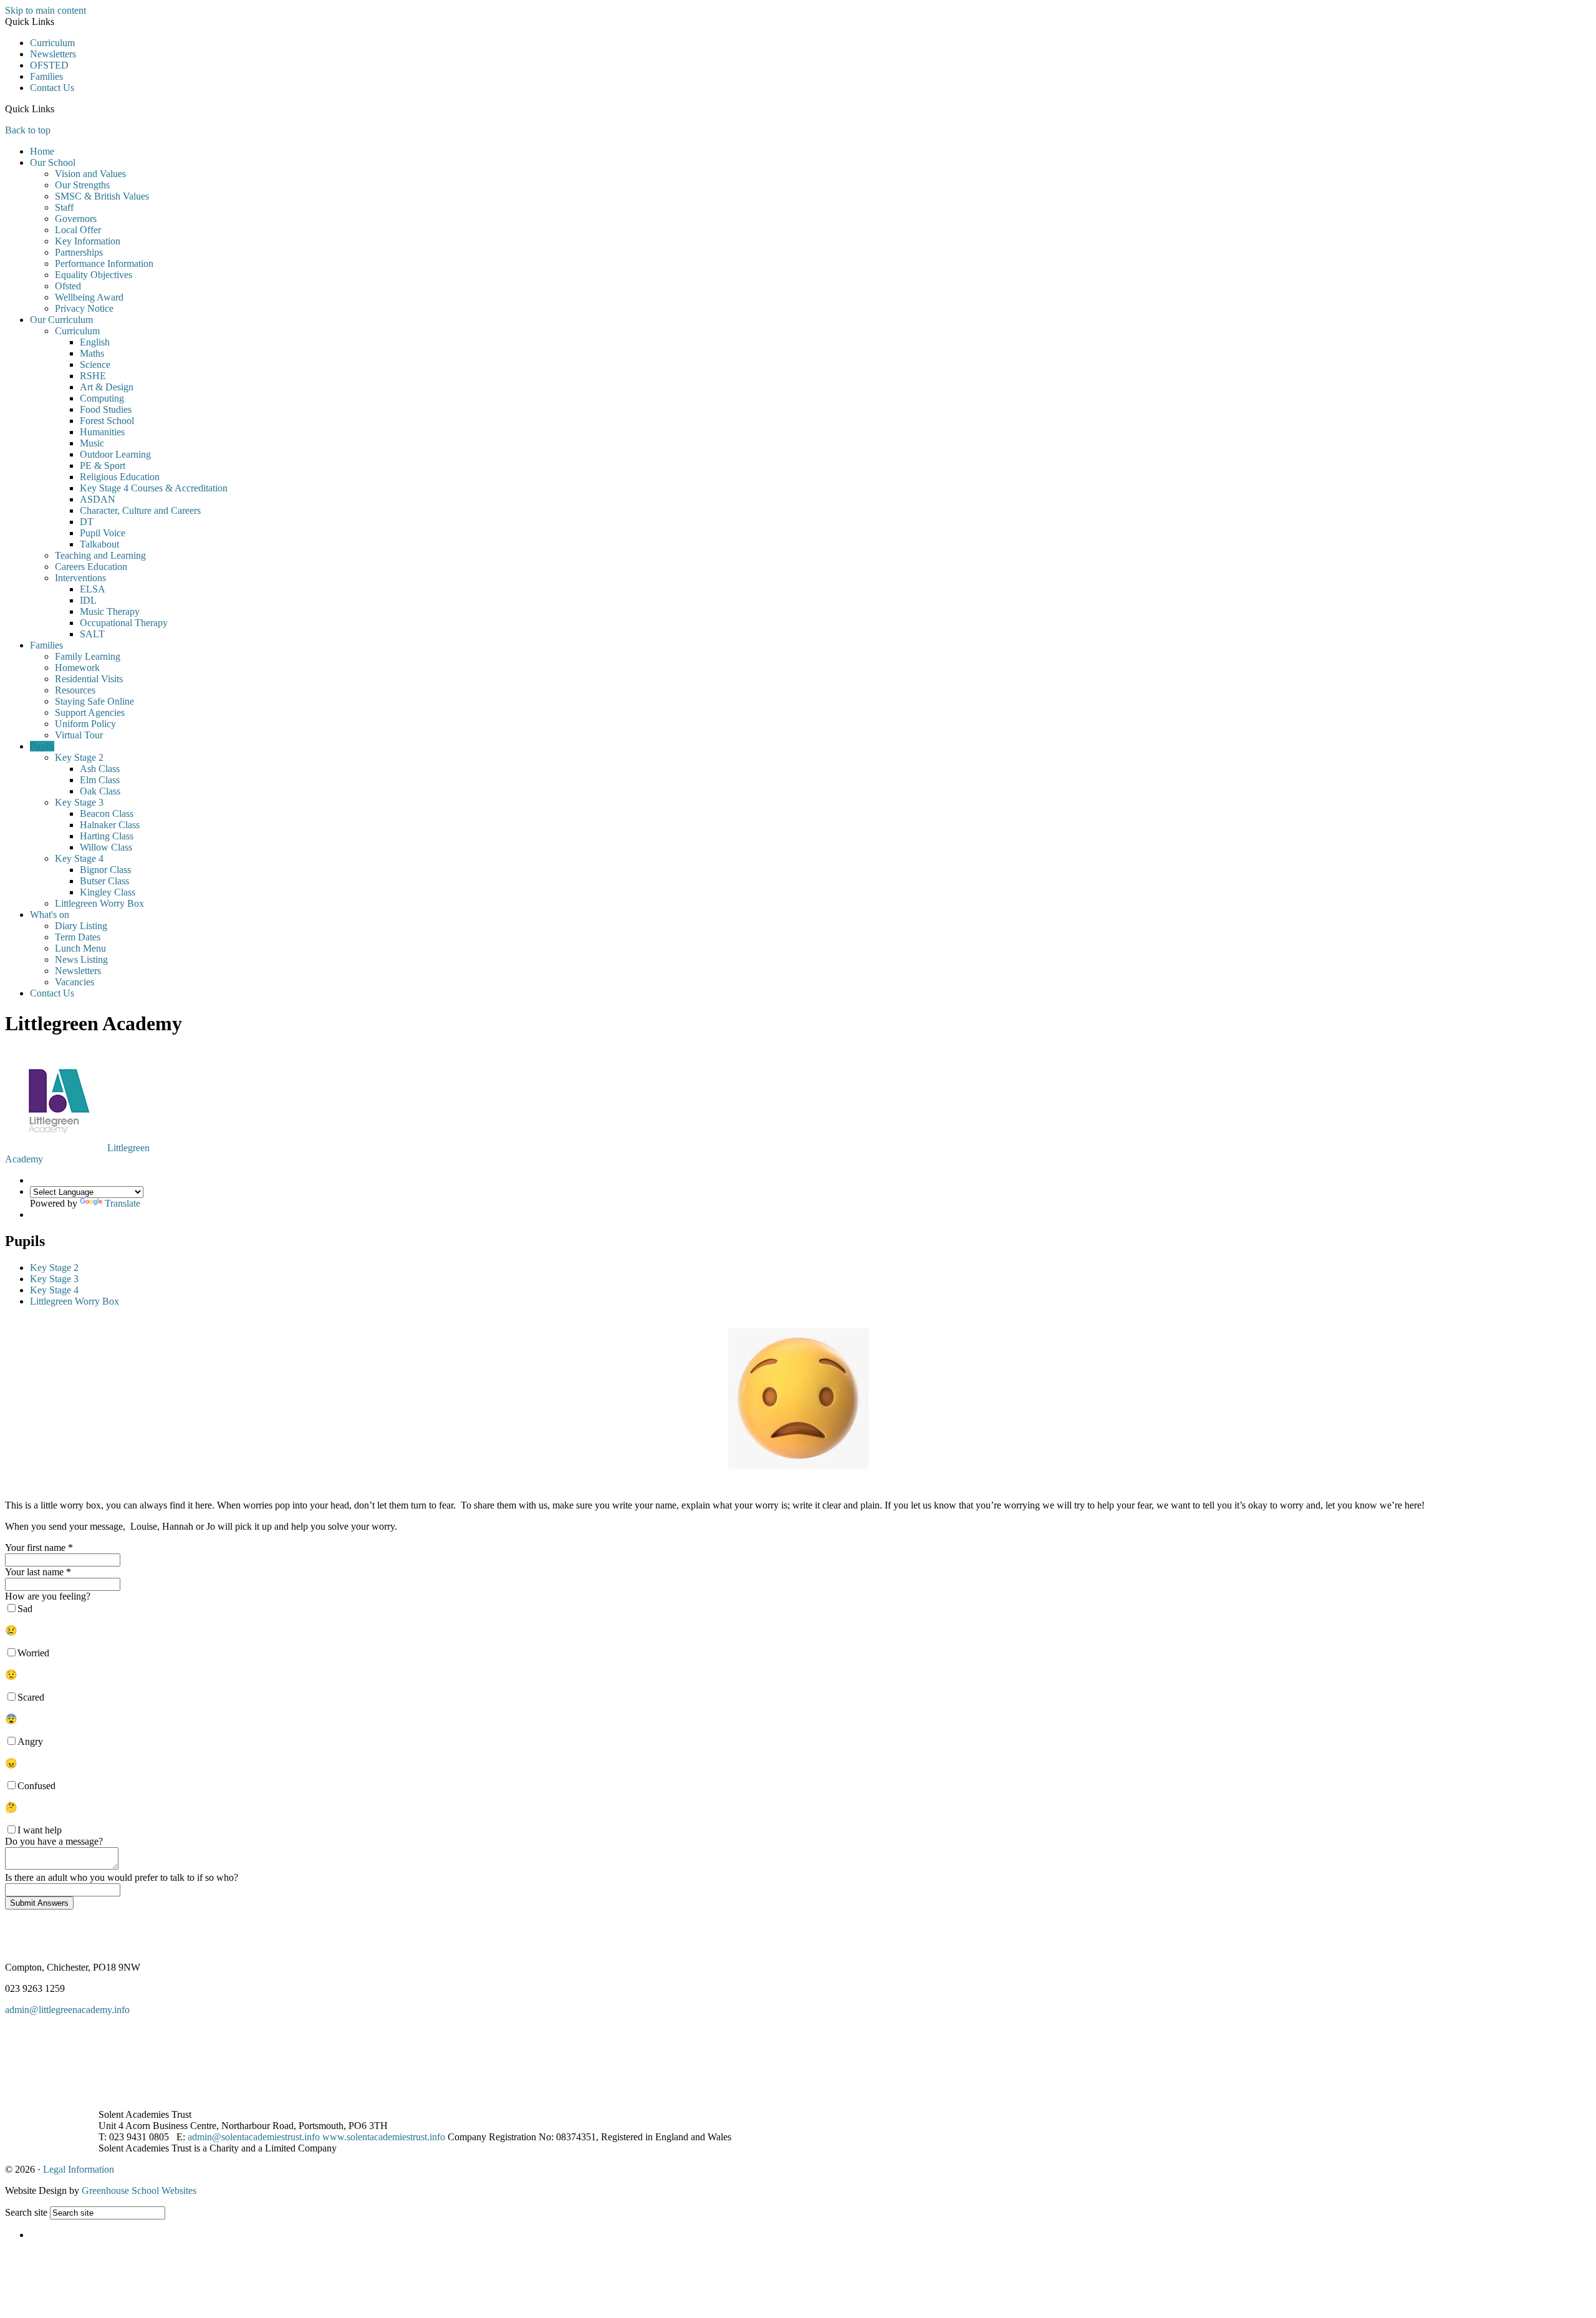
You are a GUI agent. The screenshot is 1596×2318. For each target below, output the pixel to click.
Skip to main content (46, 10)
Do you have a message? (54, 1841)
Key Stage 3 (79, 802)
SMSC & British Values (102, 196)
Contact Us (52, 88)
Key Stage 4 (79, 858)
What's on (50, 915)
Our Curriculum (61, 320)
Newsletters (53, 54)
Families (46, 76)
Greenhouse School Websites (139, 2190)
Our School (53, 162)
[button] (59, 109)
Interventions (80, 578)
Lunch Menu (80, 948)
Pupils (42, 746)
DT (87, 522)
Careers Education (91, 567)
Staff (64, 207)
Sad (25, 1609)
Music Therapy (110, 611)
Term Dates (78, 937)
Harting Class (107, 836)
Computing (102, 398)
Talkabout (99, 544)
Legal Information (79, 2169)
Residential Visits (89, 679)
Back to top (28, 130)
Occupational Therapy (124, 623)
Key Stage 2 (79, 757)
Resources (75, 690)
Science (95, 365)
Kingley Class (108, 892)
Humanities (102, 432)
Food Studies (106, 409)
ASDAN (98, 499)
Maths (92, 353)
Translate (123, 1203)
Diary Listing (81, 926)
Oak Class (100, 791)
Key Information (88, 241)
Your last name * (38, 1572)
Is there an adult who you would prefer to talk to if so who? (122, 1877)
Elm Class (100, 780)
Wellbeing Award (89, 297)
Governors (76, 219)
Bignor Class (105, 870)
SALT (92, 634)
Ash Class (100, 769)
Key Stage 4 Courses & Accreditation (154, 488)
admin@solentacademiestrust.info (254, 2137)
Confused (36, 1786)
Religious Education (120, 477)
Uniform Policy (85, 724)
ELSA (93, 589)
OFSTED (49, 65)
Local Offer (78, 230)
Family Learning (88, 656)
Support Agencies (90, 712)
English (95, 342)
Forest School (107, 421)
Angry (30, 1741)
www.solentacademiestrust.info (384, 2137)
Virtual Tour (79, 735)
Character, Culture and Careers (140, 510)
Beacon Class (107, 814)
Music (92, 443)
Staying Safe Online (94, 701)
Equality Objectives (94, 275)
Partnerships (79, 252)
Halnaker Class (110, 825)
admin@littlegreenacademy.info (67, 2010)
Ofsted (68, 286)
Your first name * (39, 1548)
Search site (26, 2212)
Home (42, 151)
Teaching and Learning (100, 555)
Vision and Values (90, 174)
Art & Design (107, 387)
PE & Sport (103, 466)
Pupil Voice (103, 533)
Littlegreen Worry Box (99, 903)
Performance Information (104, 263)
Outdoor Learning (115, 454)
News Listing (81, 959)
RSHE (93, 376)
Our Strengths (82, 185)
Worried (33, 1653)
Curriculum (52, 43)
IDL (88, 600)
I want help (40, 1830)
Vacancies (75, 982)
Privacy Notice (84, 308)
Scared (31, 1697)
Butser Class (104, 881)
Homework (77, 668)
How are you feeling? (48, 1596)
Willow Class (106, 847)
